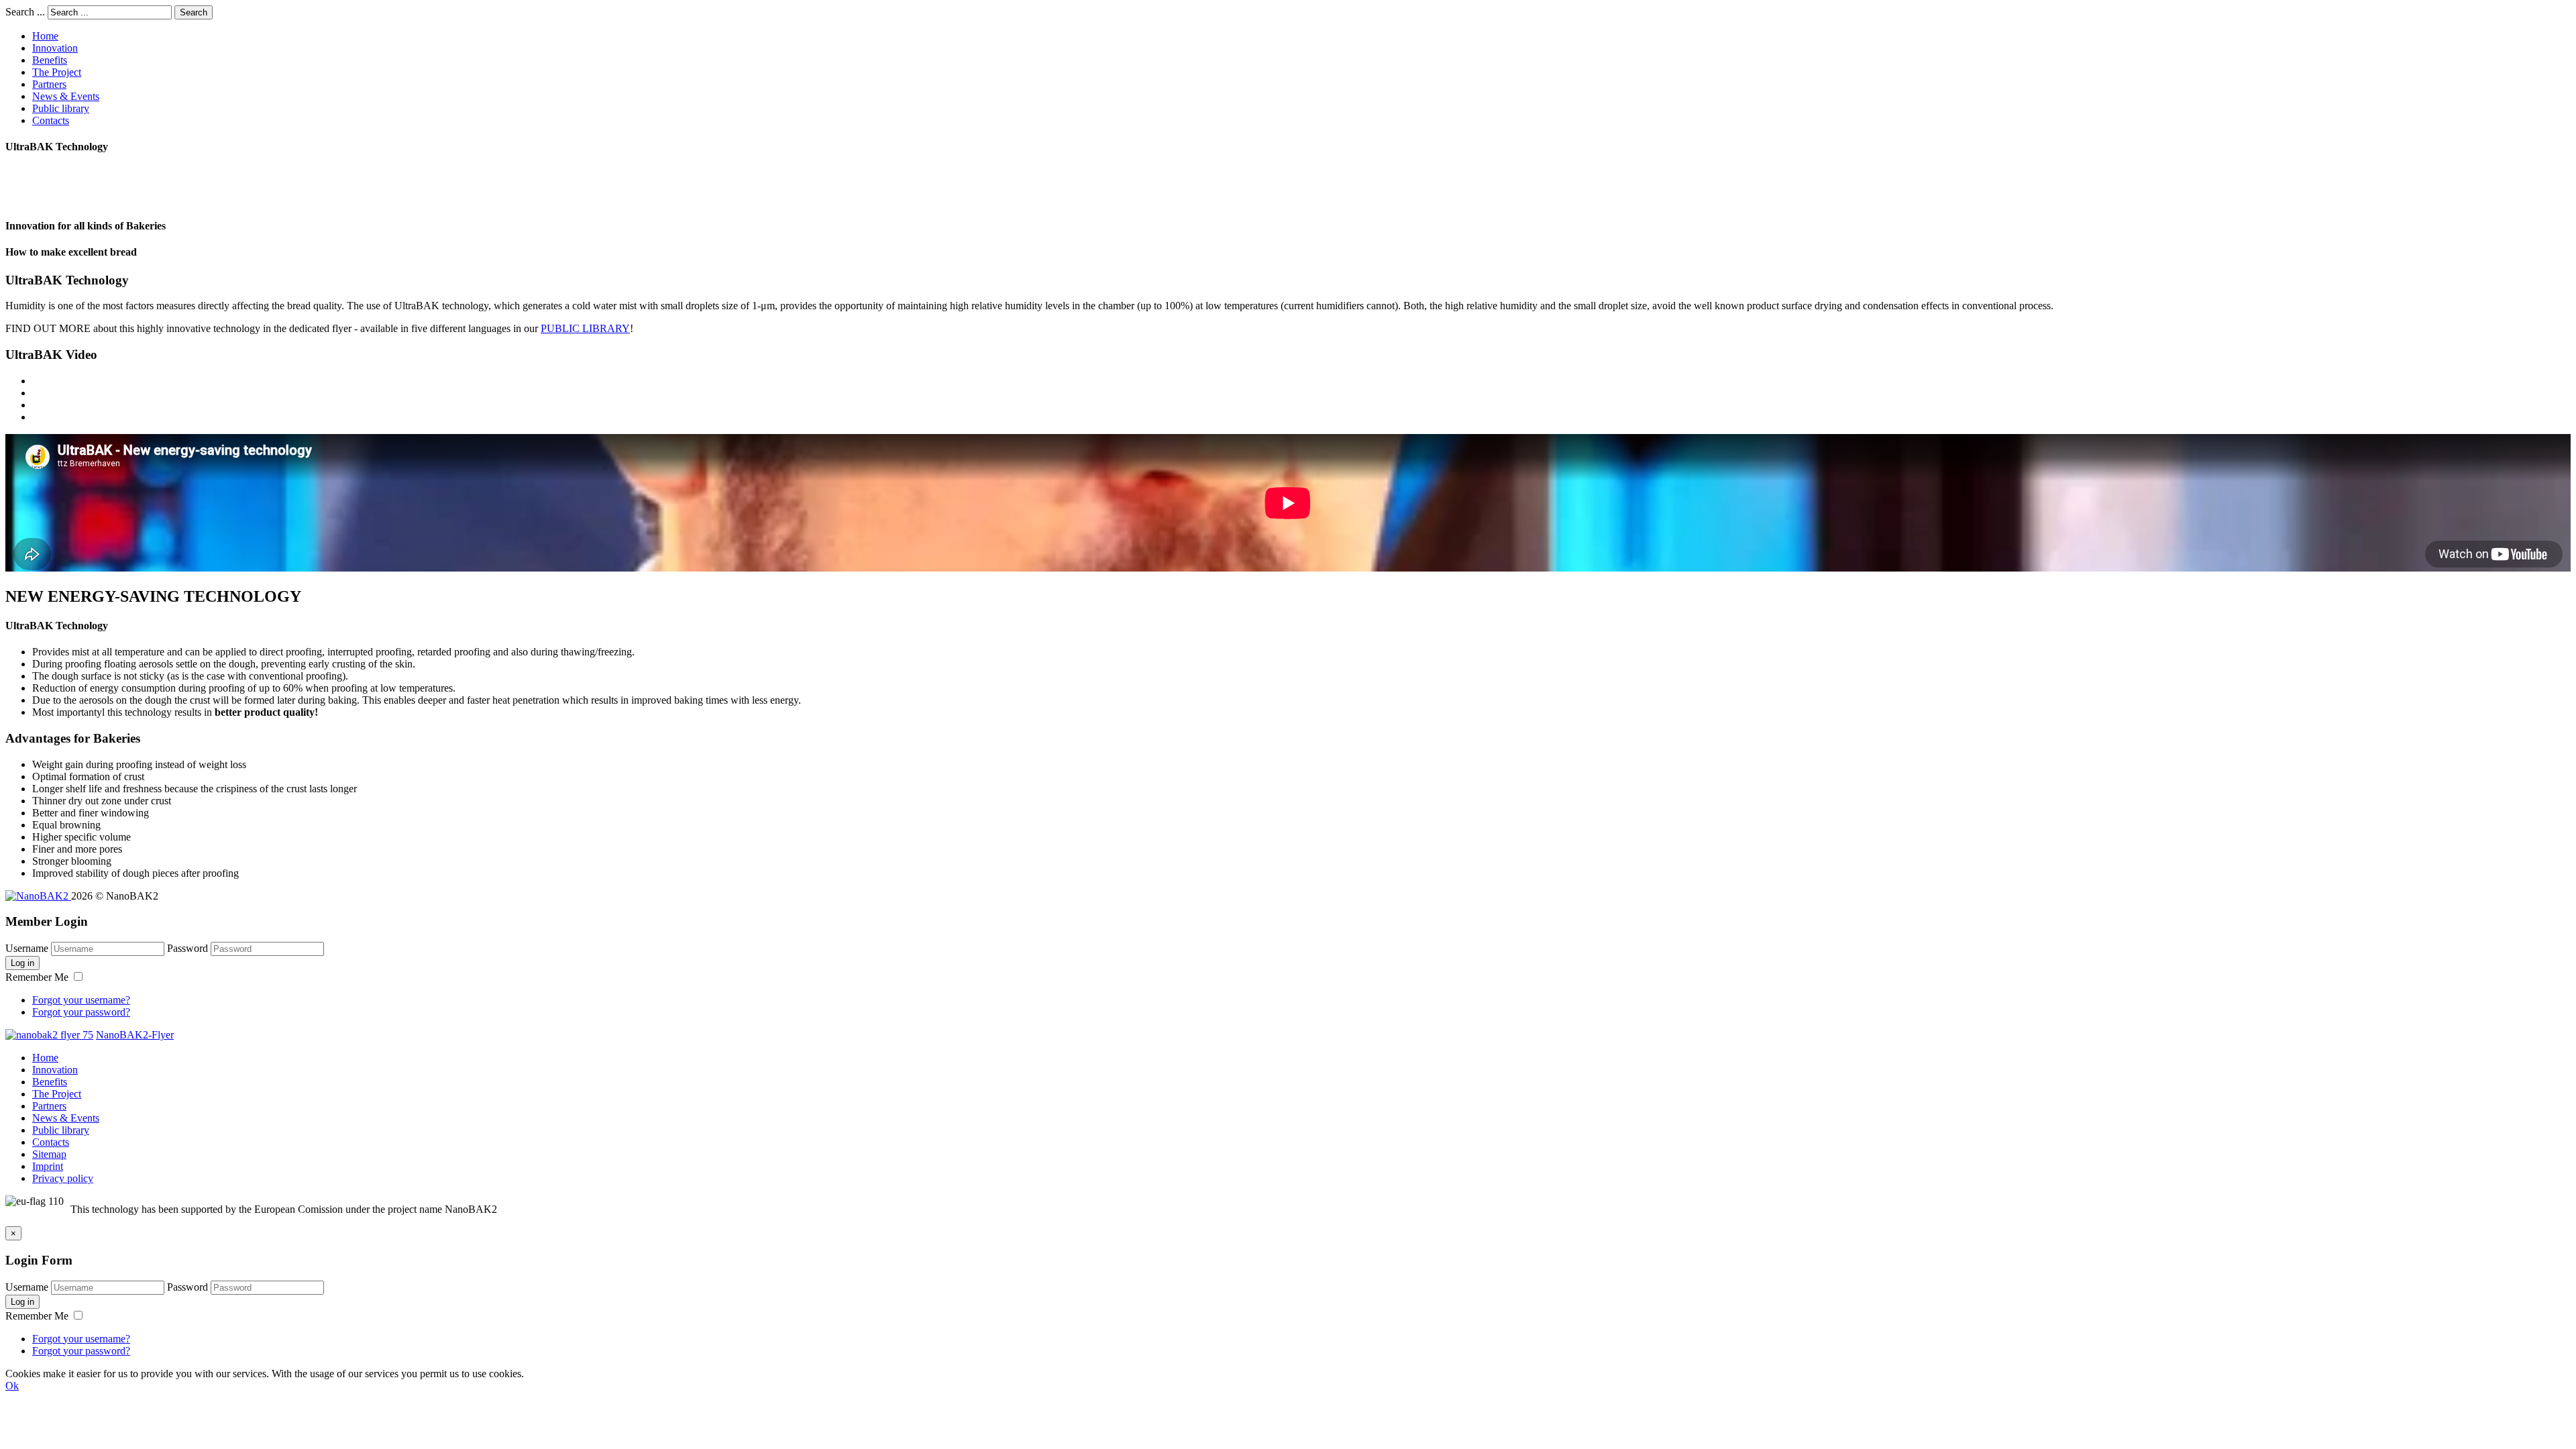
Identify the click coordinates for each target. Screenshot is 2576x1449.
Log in (22, 963)
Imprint (48, 1166)
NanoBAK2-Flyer (135, 1035)
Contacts (51, 120)
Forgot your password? (81, 1012)
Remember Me (38, 977)
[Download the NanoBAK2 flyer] (49, 1035)
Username (27, 948)
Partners (49, 84)
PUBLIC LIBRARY (585, 328)
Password (187, 948)
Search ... (25, 12)
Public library (61, 108)
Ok (12, 1386)
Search (194, 12)
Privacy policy (63, 1178)
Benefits (50, 60)
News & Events (66, 96)
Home (45, 36)
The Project (57, 72)
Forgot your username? (81, 1000)
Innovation (55, 48)
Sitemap (49, 1154)
